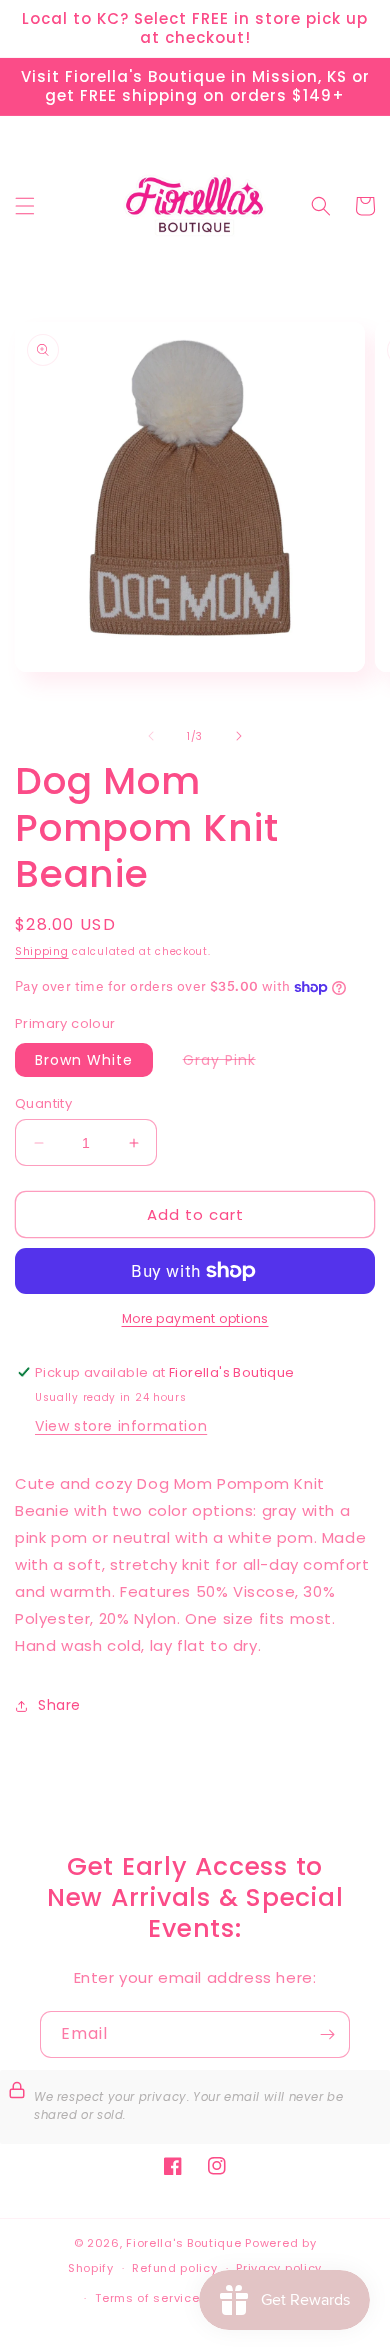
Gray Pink (229, 1063)
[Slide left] (151, 736)
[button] (25, 206)
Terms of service (147, 2298)
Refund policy (174, 2268)
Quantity (43, 1103)
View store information (121, 1426)
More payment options (195, 1318)
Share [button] (59, 1705)
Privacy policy (279, 2268)
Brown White (84, 1060)
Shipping (42, 951)
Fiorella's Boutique (183, 2243)
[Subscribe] (327, 2034)
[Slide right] (239, 736)
